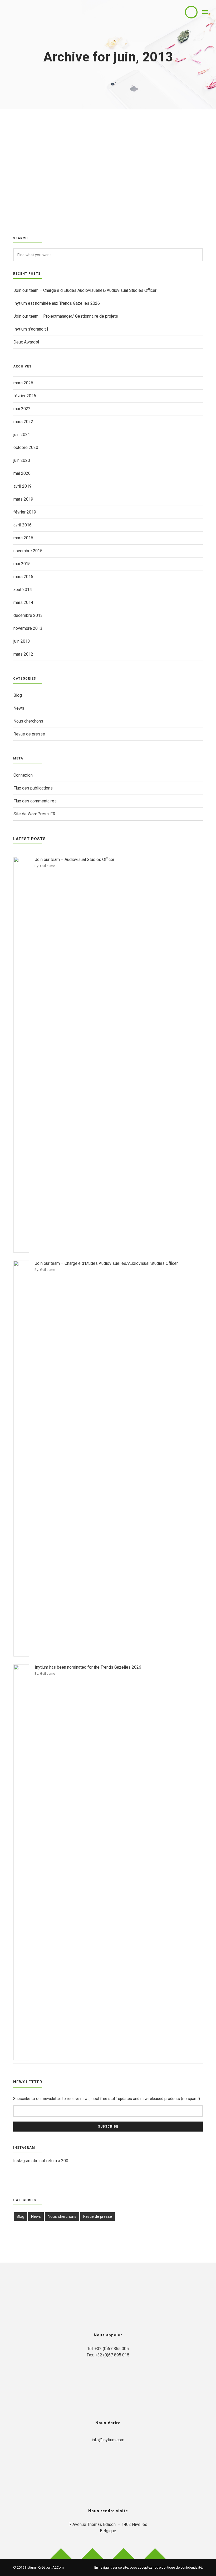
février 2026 (25, 396)
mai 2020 (22, 473)
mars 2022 (23, 422)
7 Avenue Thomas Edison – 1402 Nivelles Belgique (108, 2528)
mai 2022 (22, 409)
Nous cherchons (28, 721)
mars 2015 (23, 577)
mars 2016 (23, 538)
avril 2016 (23, 525)
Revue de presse (29, 734)
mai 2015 (22, 564)
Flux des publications (33, 788)
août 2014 (23, 590)
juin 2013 (22, 641)
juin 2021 (22, 435)
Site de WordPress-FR (34, 814)
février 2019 (25, 512)
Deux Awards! (26, 342)
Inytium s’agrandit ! (31, 329)
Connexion (23, 775)
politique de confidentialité (182, 2567)
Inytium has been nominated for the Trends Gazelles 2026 (88, 1667)
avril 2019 (23, 486)
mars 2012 (23, 654)
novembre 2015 (28, 551)
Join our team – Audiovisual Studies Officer (75, 860)
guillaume (48, 866)
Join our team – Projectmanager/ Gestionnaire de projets (66, 316)
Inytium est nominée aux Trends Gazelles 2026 (57, 303)
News (19, 708)
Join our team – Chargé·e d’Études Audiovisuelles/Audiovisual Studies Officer (85, 290)
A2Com (58, 2567)
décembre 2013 (28, 615)
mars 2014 (23, 602)
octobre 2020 (26, 447)
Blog (18, 695)
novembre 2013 (28, 628)
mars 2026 (23, 383)
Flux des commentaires (35, 801)
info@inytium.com (108, 2440)
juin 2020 (22, 460)
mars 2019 (23, 499)
